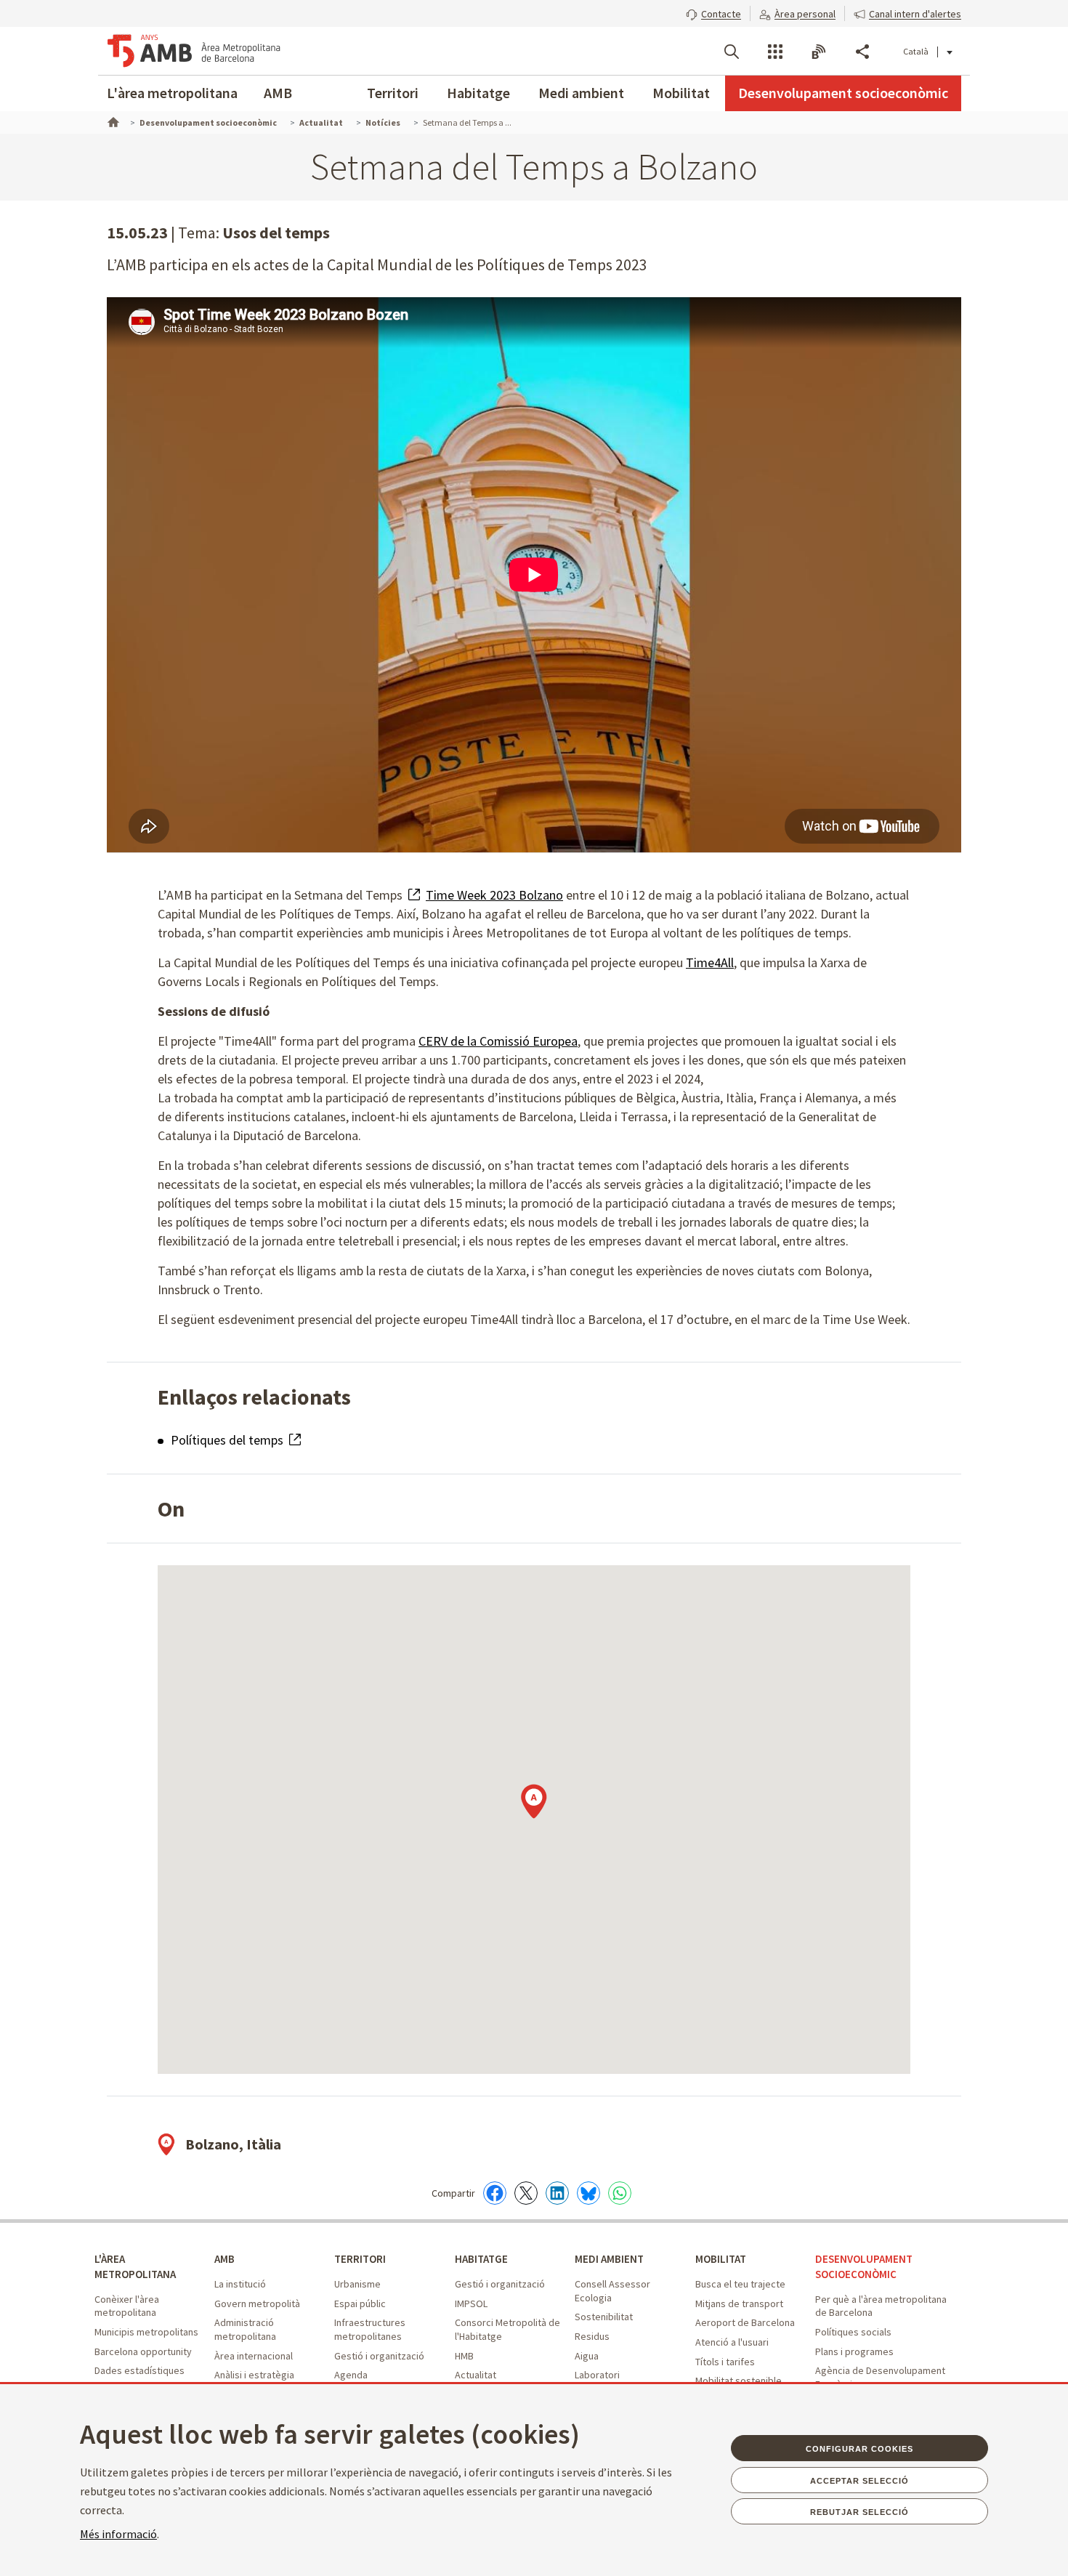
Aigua (587, 2356)
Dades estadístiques (139, 2370)
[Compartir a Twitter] (526, 2193)
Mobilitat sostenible (739, 2381)
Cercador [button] (732, 52)
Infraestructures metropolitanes (370, 2329)
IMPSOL (471, 2304)
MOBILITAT (721, 2259)
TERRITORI (360, 2259)
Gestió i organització (379, 2356)
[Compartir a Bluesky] (588, 2193)
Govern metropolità (257, 2304)
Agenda (351, 2375)
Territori (393, 93)
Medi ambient (581, 93)
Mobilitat (681, 93)
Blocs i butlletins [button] (819, 52)
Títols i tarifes (725, 2362)
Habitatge (478, 93)
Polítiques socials (853, 2332)
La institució (240, 2284)
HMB (464, 2356)
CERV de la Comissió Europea (498, 1041)
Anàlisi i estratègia (254, 2375)
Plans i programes (854, 2351)
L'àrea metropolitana (172, 93)
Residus (592, 2336)
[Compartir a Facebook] (495, 2193)
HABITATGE (481, 2259)
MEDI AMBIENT (609, 2259)
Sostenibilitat (604, 2317)
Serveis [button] (775, 52)
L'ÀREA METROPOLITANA (135, 2266)
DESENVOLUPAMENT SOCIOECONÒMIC (864, 2266)
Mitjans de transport (739, 2304)
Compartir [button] (862, 52)
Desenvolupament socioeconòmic (843, 93)
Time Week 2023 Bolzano (494, 895)
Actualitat (476, 2375)
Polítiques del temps (228, 1440)
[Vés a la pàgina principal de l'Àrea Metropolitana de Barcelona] (194, 51)
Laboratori (597, 2375)
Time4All (710, 962)
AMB (278, 93)
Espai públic (360, 2304)
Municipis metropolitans (146, 2332)
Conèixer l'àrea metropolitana (127, 2306)
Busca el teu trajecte (740, 2284)
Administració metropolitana (245, 2329)
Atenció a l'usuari (732, 2342)
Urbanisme (357, 2284)
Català (916, 51)
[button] (713, 12)
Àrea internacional (254, 2356)
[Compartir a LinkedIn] (557, 2193)
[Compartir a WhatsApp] (620, 2193)
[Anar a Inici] (112, 121)
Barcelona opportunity (143, 2351)
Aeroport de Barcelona (745, 2322)
